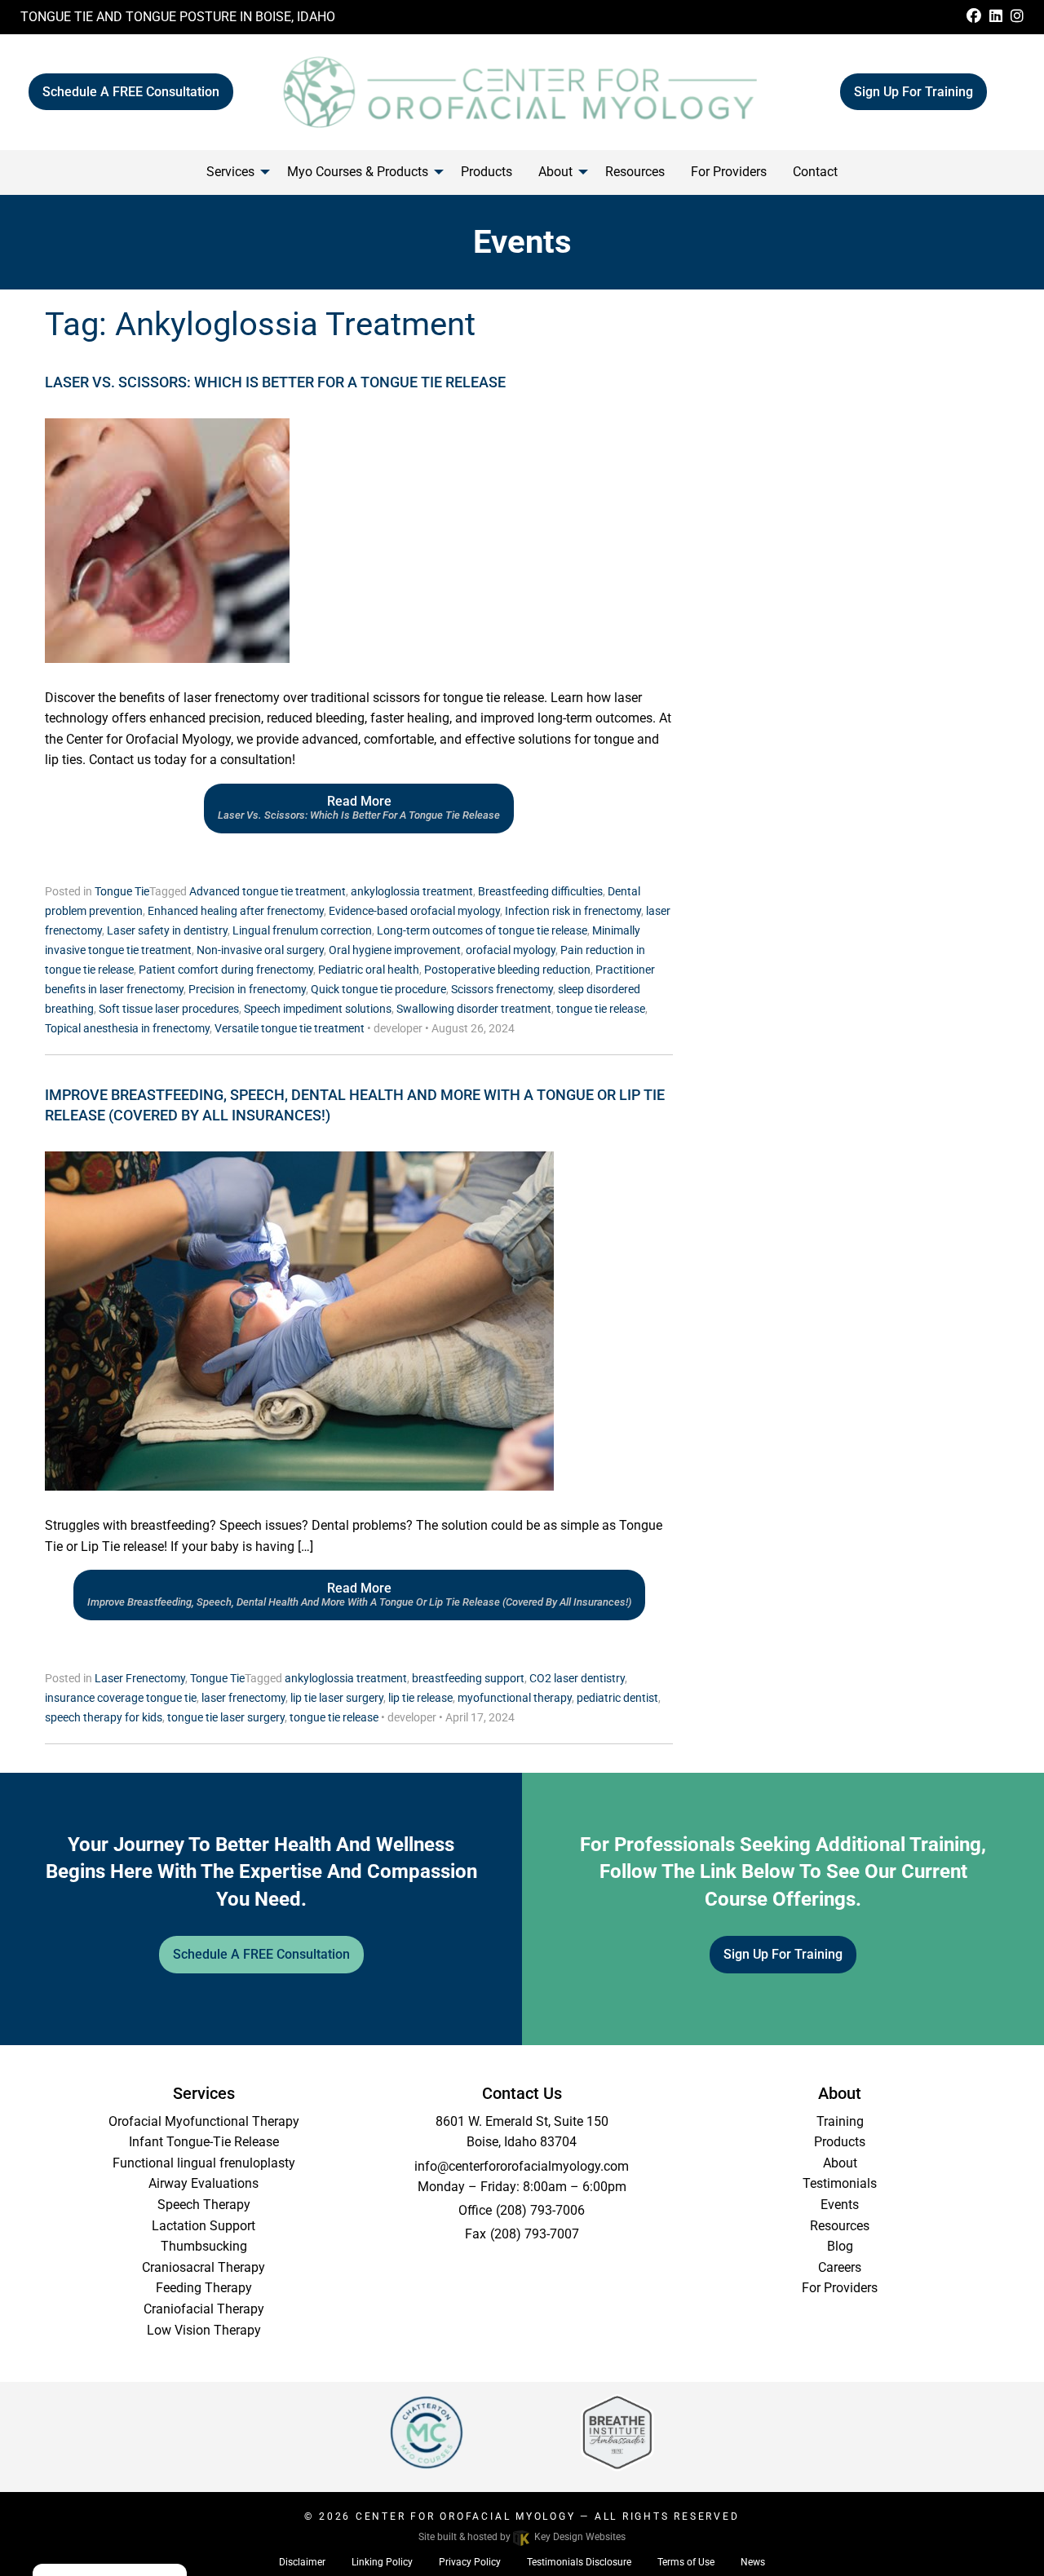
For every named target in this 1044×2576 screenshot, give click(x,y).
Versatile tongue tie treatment (290, 1028)
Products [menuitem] (487, 172)
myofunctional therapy (515, 1698)
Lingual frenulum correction (302, 930)
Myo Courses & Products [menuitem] (358, 172)
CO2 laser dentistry (577, 1678)
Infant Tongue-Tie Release (204, 2142)
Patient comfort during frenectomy (226, 970)
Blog (840, 2246)
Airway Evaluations (203, 2183)
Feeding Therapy (204, 2288)
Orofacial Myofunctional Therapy (204, 2121)
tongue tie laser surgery (226, 1717)
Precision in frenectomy (247, 989)
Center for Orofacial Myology (466, 2516)
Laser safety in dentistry (167, 930)
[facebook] (974, 17)
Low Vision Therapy (204, 2330)
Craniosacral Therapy (203, 2267)
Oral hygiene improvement (395, 950)
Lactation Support (203, 2226)
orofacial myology (511, 950)
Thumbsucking (204, 2246)
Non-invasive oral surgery (260, 950)
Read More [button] (359, 807)
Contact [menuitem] (815, 172)
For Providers (840, 2288)
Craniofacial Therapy (204, 2309)
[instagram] (1017, 17)
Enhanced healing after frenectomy (236, 911)
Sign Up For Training (913, 92)
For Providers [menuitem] (729, 172)
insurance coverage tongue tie (121, 1698)
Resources (840, 2226)
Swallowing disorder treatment (474, 1009)
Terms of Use (686, 2562)
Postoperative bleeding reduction (507, 970)
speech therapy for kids (104, 1717)
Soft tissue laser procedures (169, 1009)
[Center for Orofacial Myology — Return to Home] (522, 91)
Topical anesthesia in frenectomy (127, 1028)
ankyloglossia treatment (412, 891)
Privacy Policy (470, 2562)
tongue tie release (601, 1009)
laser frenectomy (243, 1698)
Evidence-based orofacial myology (414, 911)
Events (840, 2205)
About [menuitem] (555, 172)
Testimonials (840, 2183)
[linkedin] (996, 17)
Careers (840, 2267)
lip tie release (420, 1698)
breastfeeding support (468, 1678)
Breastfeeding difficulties (540, 891)
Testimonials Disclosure (579, 2562)
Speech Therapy (204, 2205)
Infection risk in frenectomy (573, 911)
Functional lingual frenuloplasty (204, 2163)
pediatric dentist (617, 1698)
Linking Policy (382, 2562)
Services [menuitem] (230, 172)
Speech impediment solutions (318, 1009)
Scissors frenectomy (502, 989)
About (840, 2163)
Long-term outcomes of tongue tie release (482, 930)
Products (840, 2142)
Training (840, 2121)
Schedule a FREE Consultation (131, 92)
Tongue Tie (122, 891)
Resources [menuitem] (635, 172)
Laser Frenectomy (140, 1678)
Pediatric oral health (369, 970)
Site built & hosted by (522, 2537)
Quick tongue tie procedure (378, 989)
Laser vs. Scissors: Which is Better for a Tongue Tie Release (275, 382)
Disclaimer (302, 2562)
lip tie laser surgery (337, 1698)
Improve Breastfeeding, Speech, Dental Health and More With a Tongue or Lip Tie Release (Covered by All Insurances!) (355, 1105)
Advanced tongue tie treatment (268, 891)
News (753, 2562)
